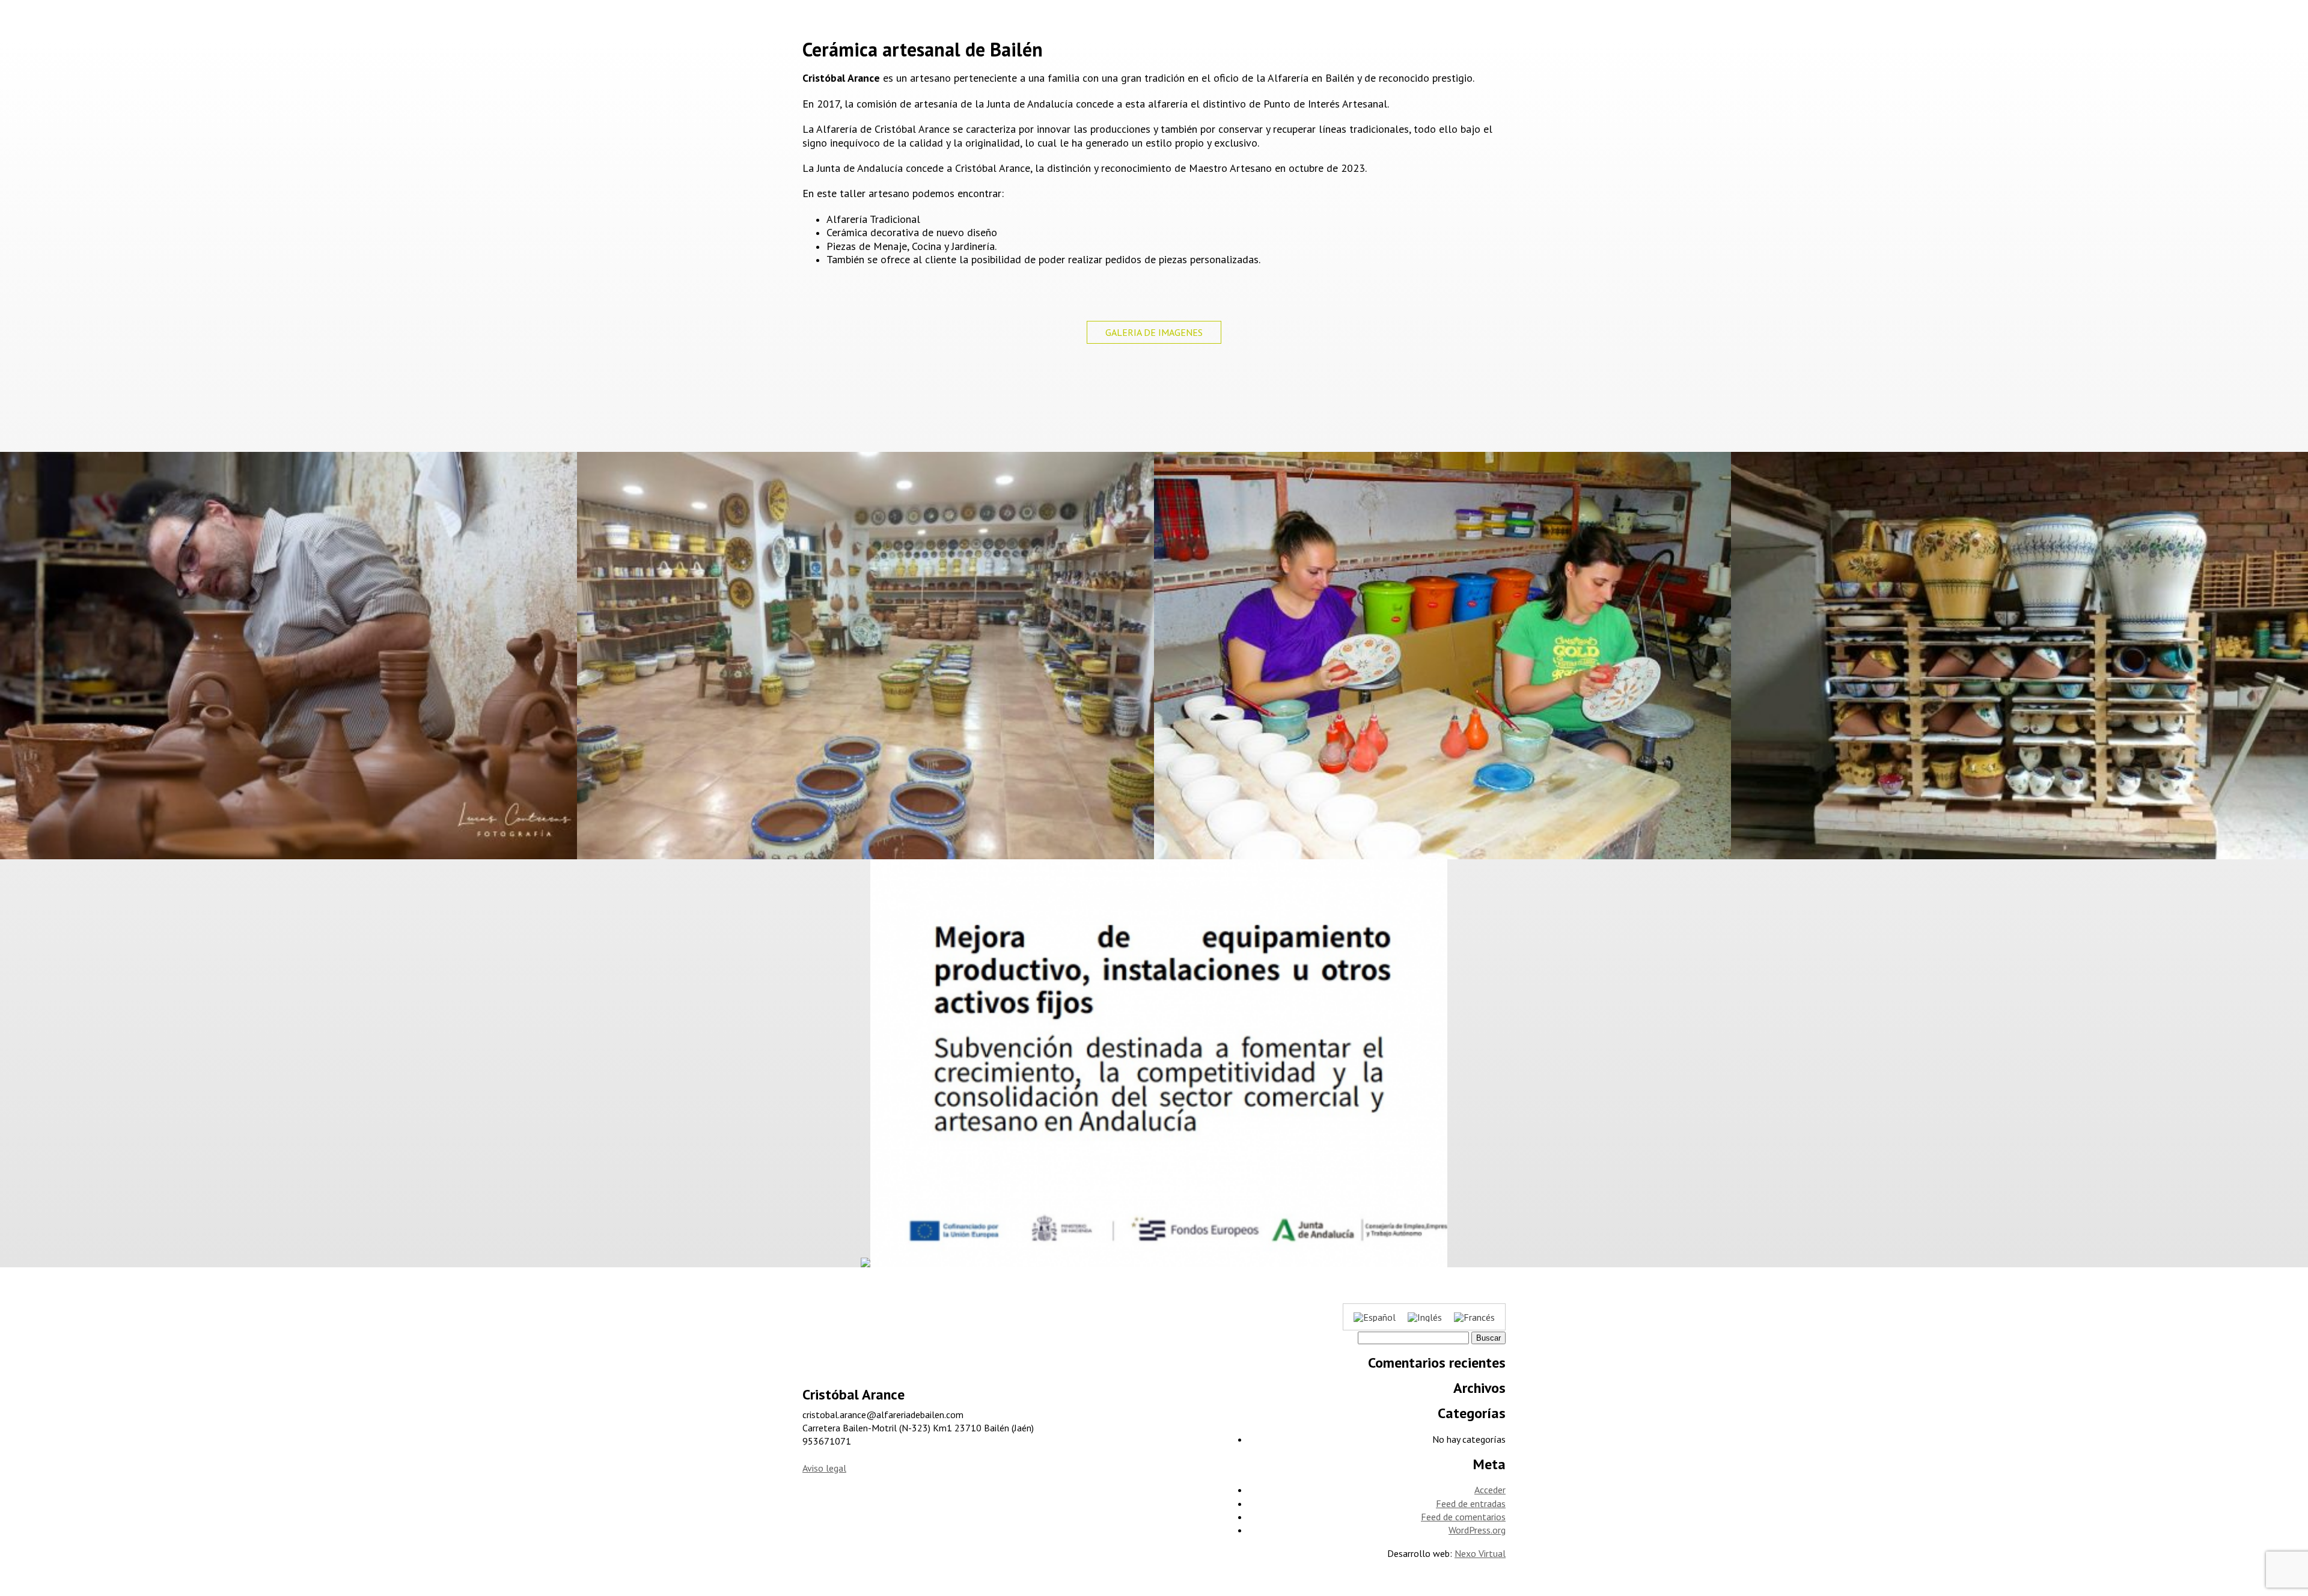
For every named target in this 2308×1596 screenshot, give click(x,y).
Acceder (1490, 1490)
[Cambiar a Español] (1375, 1317)
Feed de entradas (1471, 1503)
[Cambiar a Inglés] (1425, 1317)
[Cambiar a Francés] (1474, 1317)
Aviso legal (824, 1468)
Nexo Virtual (1480, 1553)
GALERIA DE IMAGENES (1154, 332)
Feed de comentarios (1463, 1517)
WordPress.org (1477, 1530)
